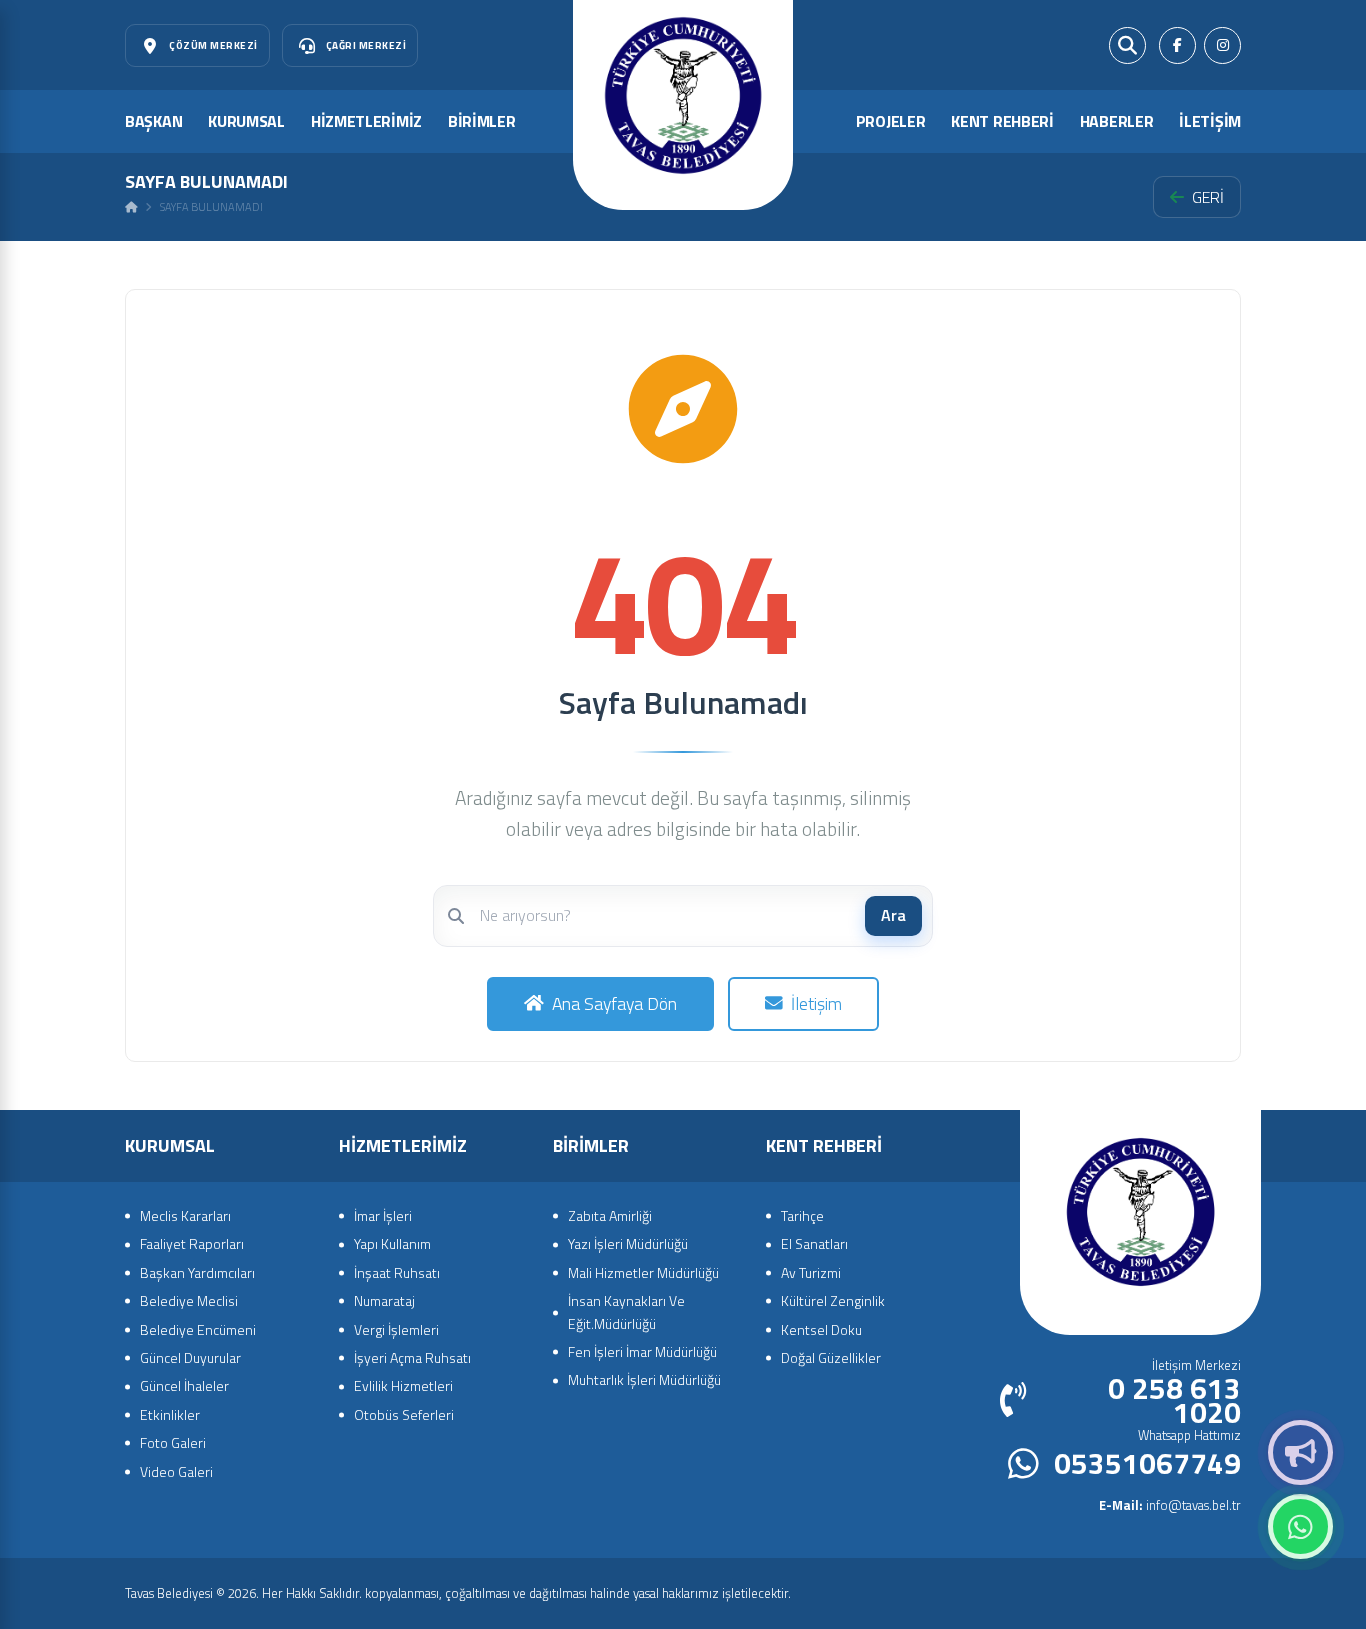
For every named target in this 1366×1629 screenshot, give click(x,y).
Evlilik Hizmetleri (403, 1385)
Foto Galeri (173, 1442)
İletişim (816, 1003)
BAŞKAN (153, 121)
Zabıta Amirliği (610, 1215)
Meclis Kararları (185, 1215)
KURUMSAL (246, 121)
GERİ (1208, 197)
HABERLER (1117, 121)
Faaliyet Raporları (192, 1243)
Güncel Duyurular (190, 1357)
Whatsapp (1300, 1526)
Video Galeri (176, 1471)
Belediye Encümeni (198, 1329)
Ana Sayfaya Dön (614, 1003)
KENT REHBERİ (1002, 121)
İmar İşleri (383, 1215)
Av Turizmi (811, 1272)
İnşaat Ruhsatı (397, 1272)
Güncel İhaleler (184, 1385)
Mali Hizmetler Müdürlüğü (643, 1272)
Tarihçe (802, 1215)
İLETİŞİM (1210, 121)
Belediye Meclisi (189, 1300)
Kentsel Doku (821, 1329)
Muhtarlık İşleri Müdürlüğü (644, 1379)
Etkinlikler (170, 1414)
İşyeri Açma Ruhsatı (412, 1357)
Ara (893, 915)
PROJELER (891, 121)
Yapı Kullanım (392, 1243)
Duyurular (1300, 1452)
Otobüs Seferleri (404, 1414)
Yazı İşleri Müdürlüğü (628, 1243)
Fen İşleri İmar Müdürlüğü (642, 1351)
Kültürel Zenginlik (833, 1300)
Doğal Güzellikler (831, 1357)
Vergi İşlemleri (396, 1329)
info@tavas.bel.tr (1170, 1505)
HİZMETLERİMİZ (366, 121)
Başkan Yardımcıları (197, 1272)
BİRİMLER (482, 121)
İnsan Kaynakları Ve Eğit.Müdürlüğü (626, 1311)
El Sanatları (814, 1243)
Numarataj (384, 1300)
